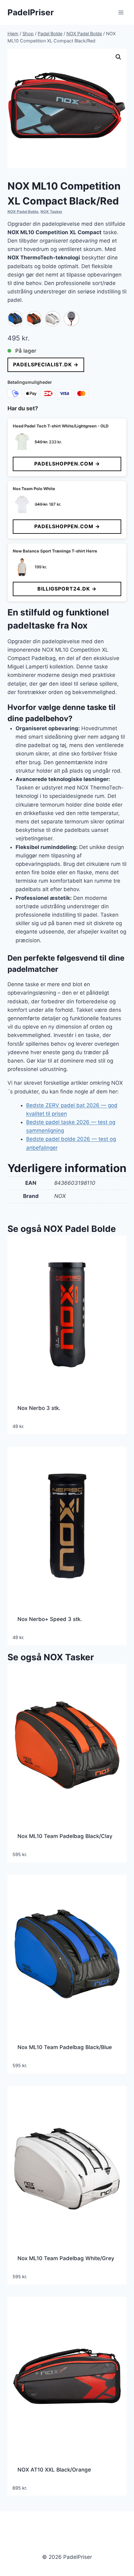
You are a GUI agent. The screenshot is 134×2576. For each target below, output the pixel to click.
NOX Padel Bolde (23, 212)
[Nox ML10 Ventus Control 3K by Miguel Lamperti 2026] (71, 319)
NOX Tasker (51, 212)
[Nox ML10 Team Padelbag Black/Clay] (34, 319)
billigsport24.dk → (67, 589)
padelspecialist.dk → (46, 364)
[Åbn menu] (121, 12)
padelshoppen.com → (67, 464)
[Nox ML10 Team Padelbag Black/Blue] (15, 319)
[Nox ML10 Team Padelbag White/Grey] (53, 319)
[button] (118, 57)
